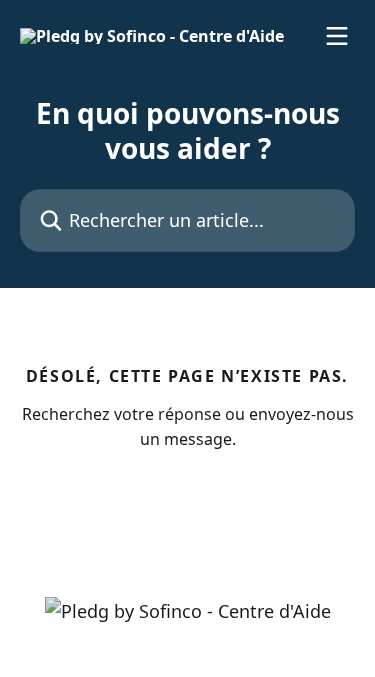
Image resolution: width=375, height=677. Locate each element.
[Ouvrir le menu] (337, 36)
